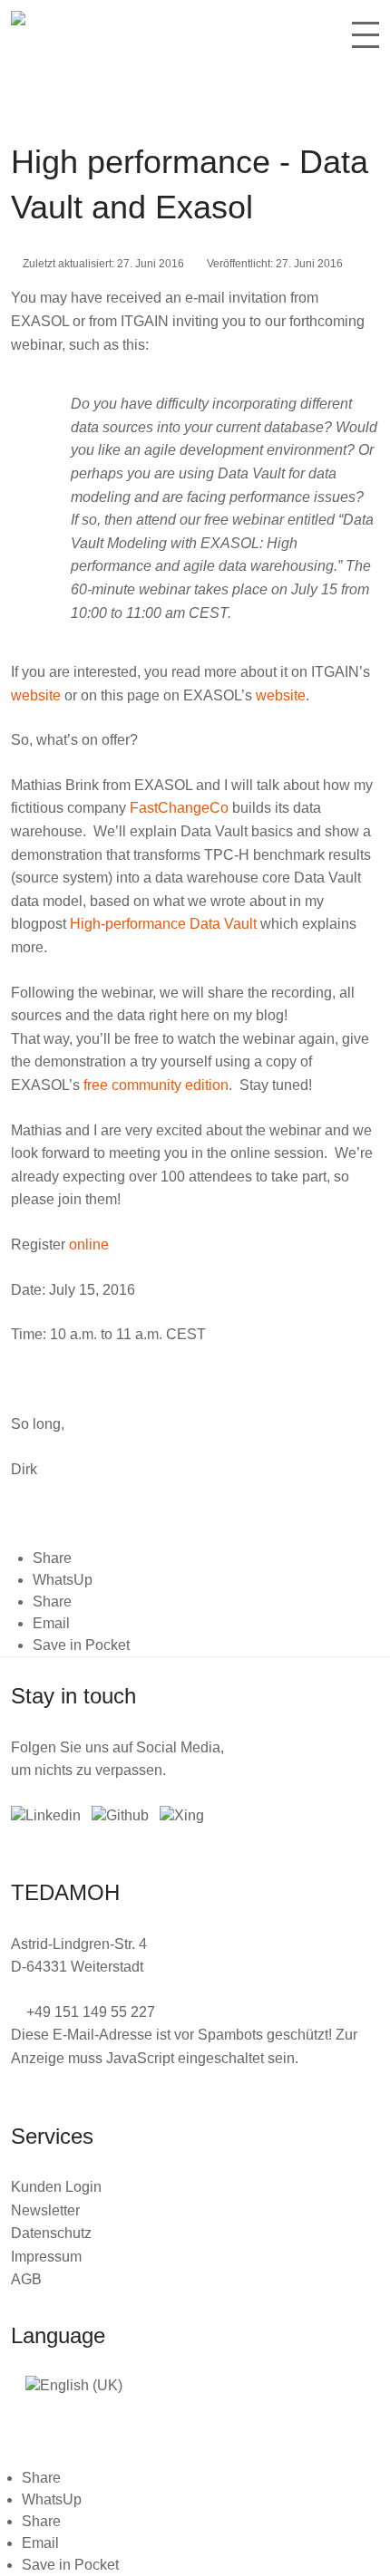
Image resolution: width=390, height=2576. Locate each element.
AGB (26, 2279)
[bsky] (120, 1815)
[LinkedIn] (46, 1815)
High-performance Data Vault (163, 924)
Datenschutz (51, 2233)
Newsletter (45, 2210)
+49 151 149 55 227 (91, 2012)
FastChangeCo (179, 808)
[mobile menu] (366, 42)
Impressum (46, 2257)
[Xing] (182, 1815)
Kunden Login (56, 2187)
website (36, 695)
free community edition (156, 1085)
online (89, 1245)
